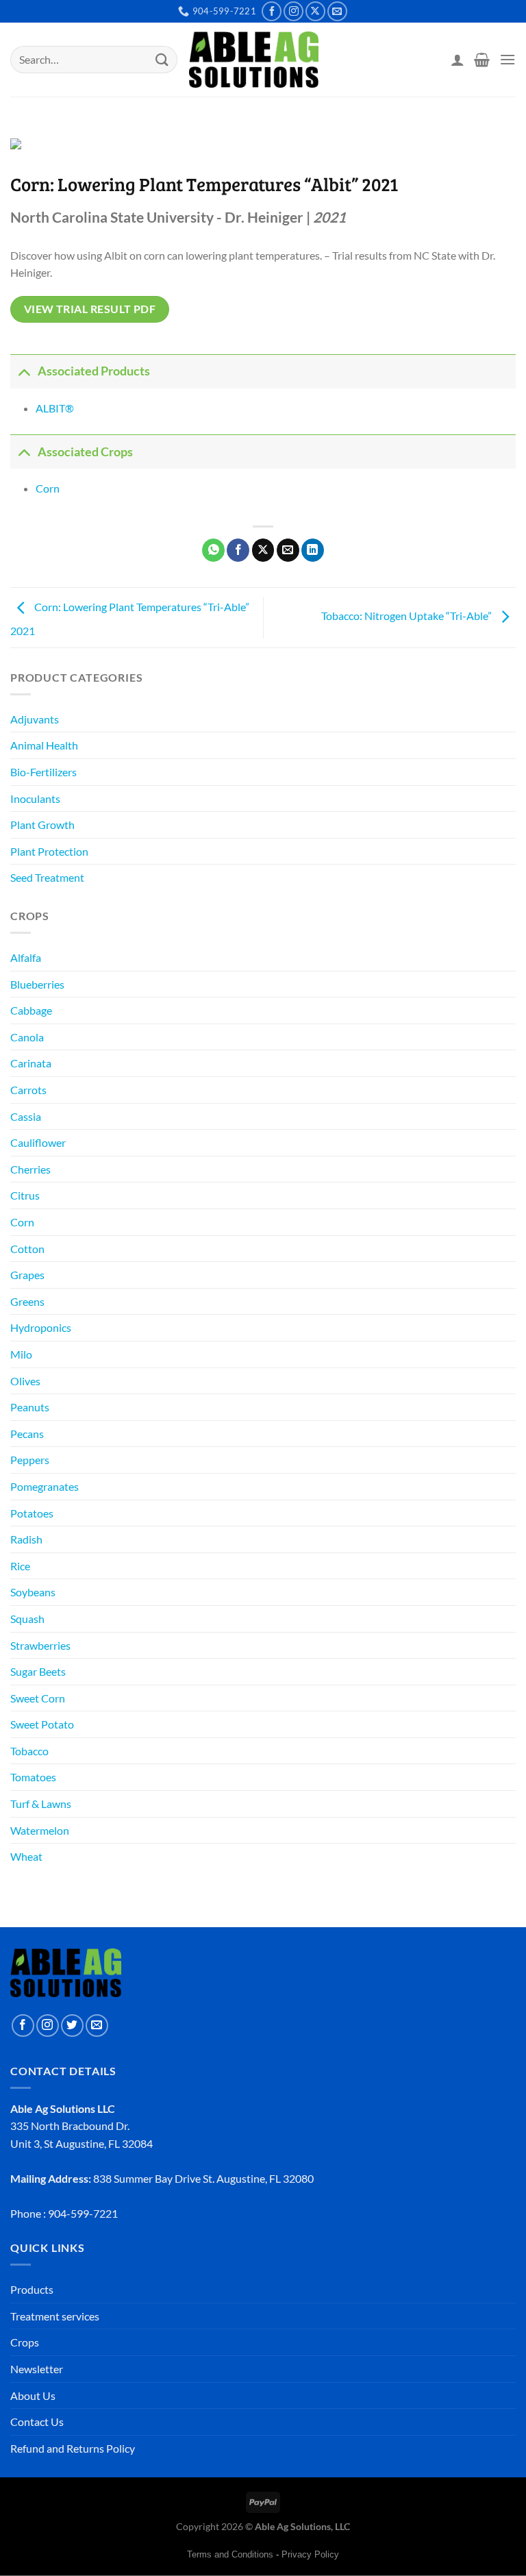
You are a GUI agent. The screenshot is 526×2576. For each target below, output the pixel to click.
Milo (21, 1354)
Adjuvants (35, 719)
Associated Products (94, 371)
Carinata (31, 1063)
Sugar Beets (38, 1671)
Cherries (30, 1169)
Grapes (27, 1275)
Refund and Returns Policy (73, 2448)
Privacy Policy (310, 2554)
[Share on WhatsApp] (213, 550)
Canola (27, 1037)
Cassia (26, 1116)
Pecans (27, 1434)
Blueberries (37, 984)
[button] (482, 60)
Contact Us (37, 2422)
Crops (25, 2342)
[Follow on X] (315, 11)
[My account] (458, 60)
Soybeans (33, 1592)
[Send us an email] (337, 11)
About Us (33, 2395)
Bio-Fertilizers (43, 772)
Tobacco (29, 1751)
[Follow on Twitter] (72, 2026)
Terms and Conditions (230, 2554)
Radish (26, 1539)
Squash (27, 1619)
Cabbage (31, 1010)
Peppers (30, 1460)
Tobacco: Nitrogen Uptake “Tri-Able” (408, 616)
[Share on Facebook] (238, 550)
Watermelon (40, 1830)
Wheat (26, 1856)
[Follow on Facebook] (272, 11)
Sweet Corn (38, 1698)
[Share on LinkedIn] (313, 550)
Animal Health (44, 745)
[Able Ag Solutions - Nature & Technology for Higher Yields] (254, 60)
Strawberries (40, 1645)
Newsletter (37, 2369)
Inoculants (35, 798)
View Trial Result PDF (90, 309)
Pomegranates (45, 1486)
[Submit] (162, 59)
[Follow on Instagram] (293, 11)
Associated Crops (85, 452)
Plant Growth (42, 825)
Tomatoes (33, 1777)
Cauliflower (38, 1142)
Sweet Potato (42, 1724)
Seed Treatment (47, 877)
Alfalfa (26, 957)
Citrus (25, 1195)
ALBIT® (55, 408)
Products (32, 2289)
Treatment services (55, 2316)
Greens (27, 1301)
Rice (20, 1566)
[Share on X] (263, 550)
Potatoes (32, 1513)
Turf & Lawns (41, 1804)
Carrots (28, 1090)
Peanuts (30, 1407)
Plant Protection (49, 851)
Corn (22, 1222)
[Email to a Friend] (288, 550)
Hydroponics (41, 1327)
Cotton (27, 1249)
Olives (25, 1381)
